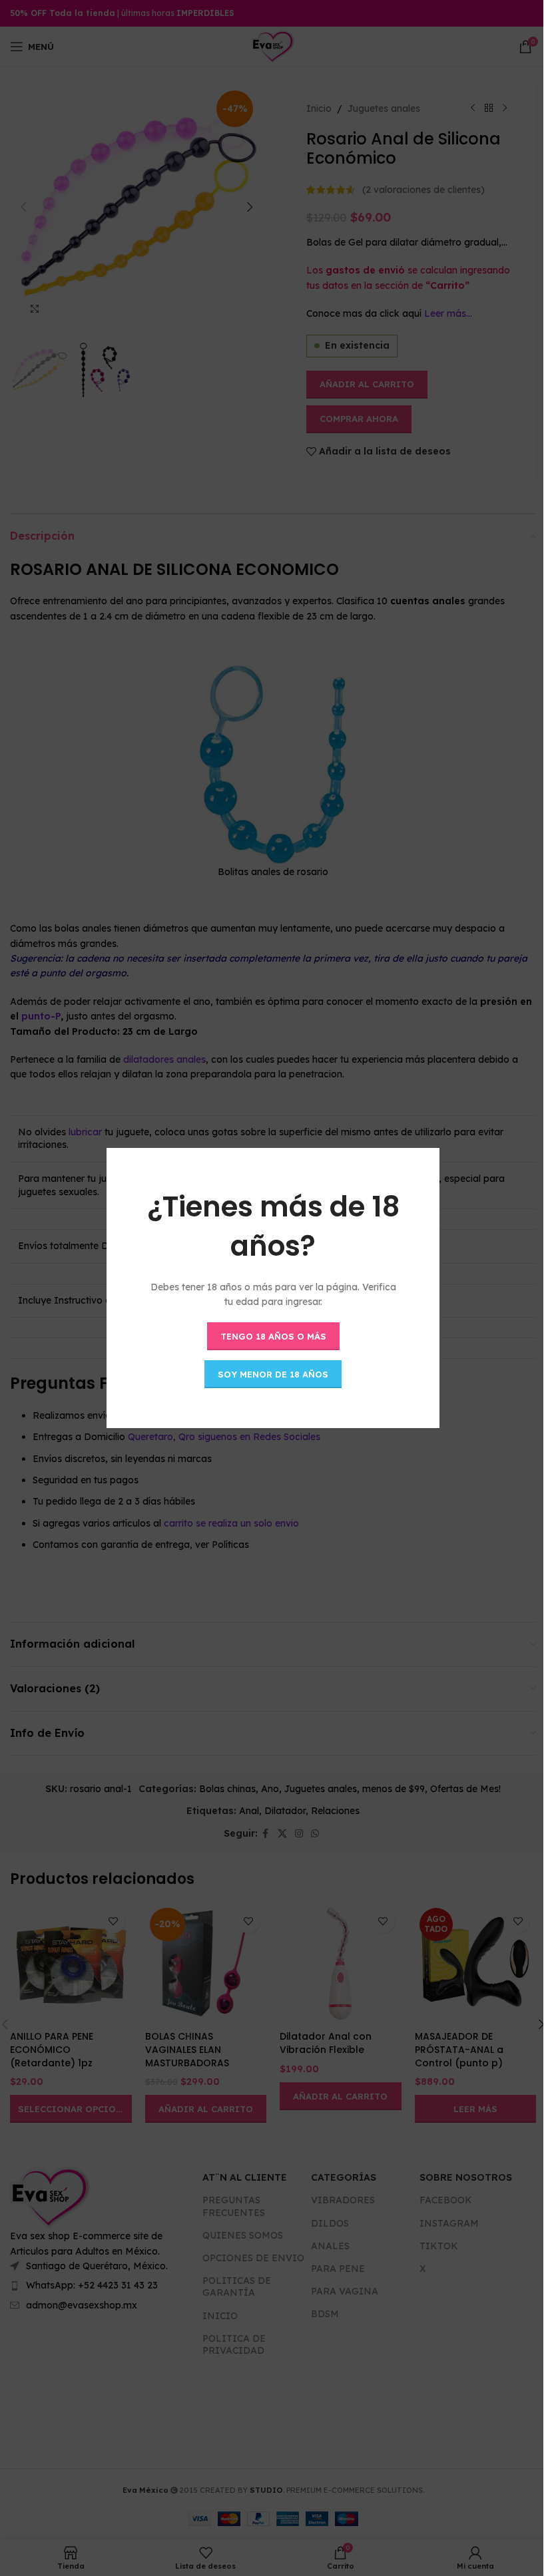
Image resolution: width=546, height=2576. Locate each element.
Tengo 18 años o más (273, 1336)
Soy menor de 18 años (273, 1374)
